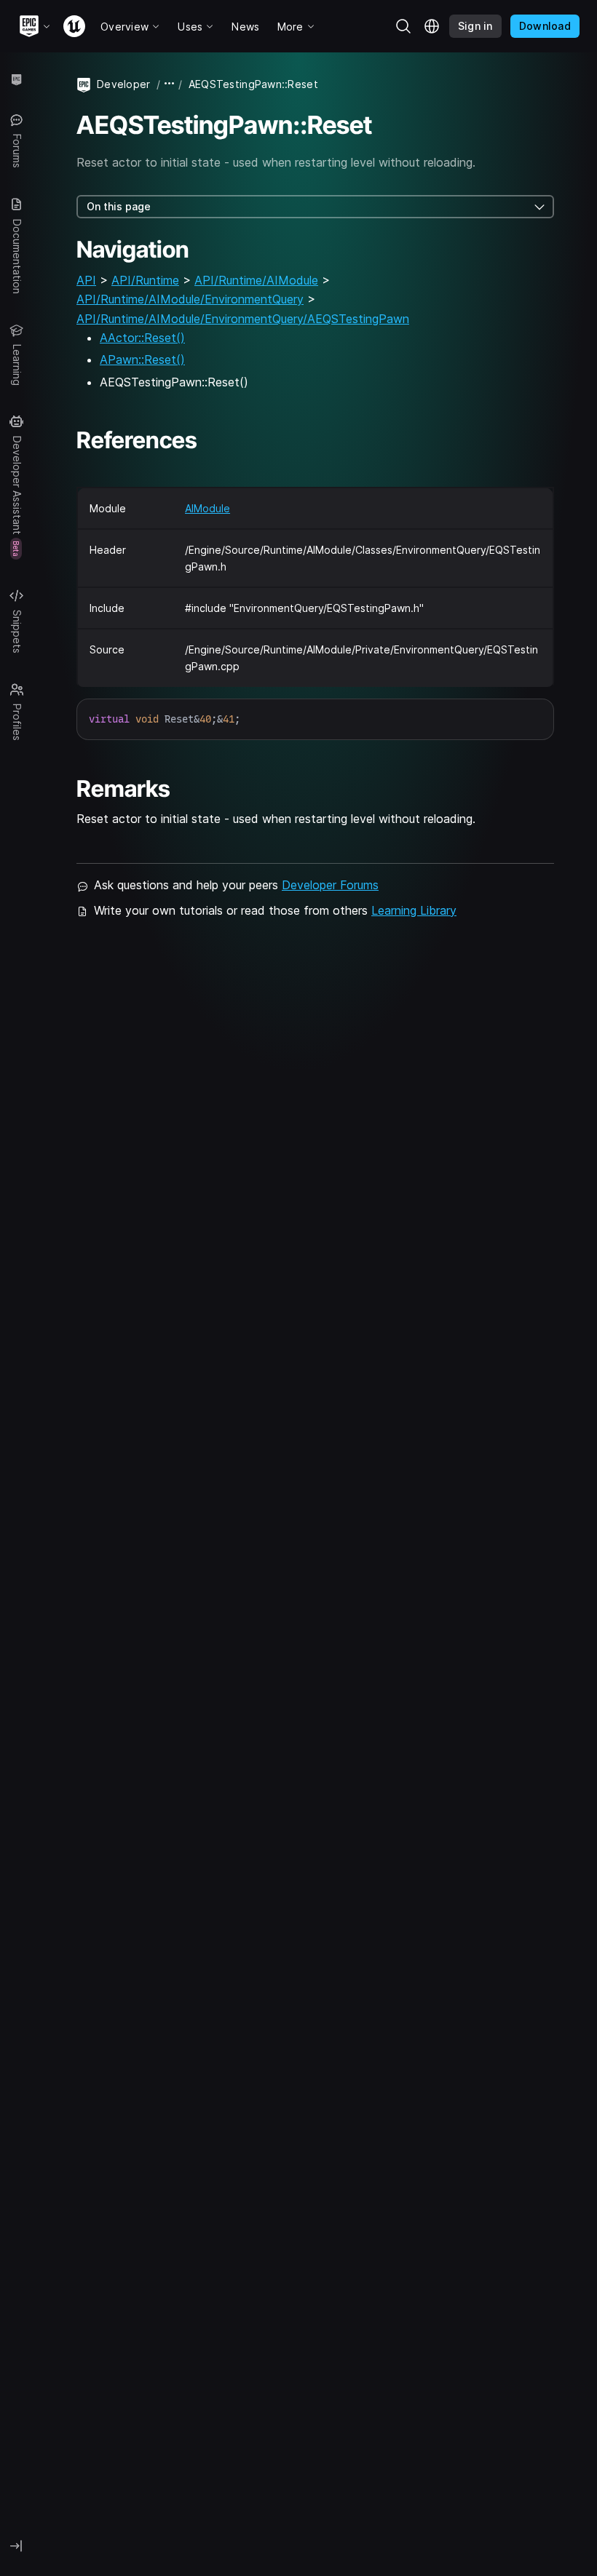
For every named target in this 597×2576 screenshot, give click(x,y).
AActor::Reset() (142, 338)
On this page (119, 206)
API (86, 280)
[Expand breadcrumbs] (170, 84)
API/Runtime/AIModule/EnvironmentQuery (190, 299)
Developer (124, 84)
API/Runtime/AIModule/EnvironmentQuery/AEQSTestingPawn (243, 319)
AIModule (207, 508)
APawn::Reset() (142, 359)
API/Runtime (145, 280)
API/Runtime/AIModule (256, 280)
